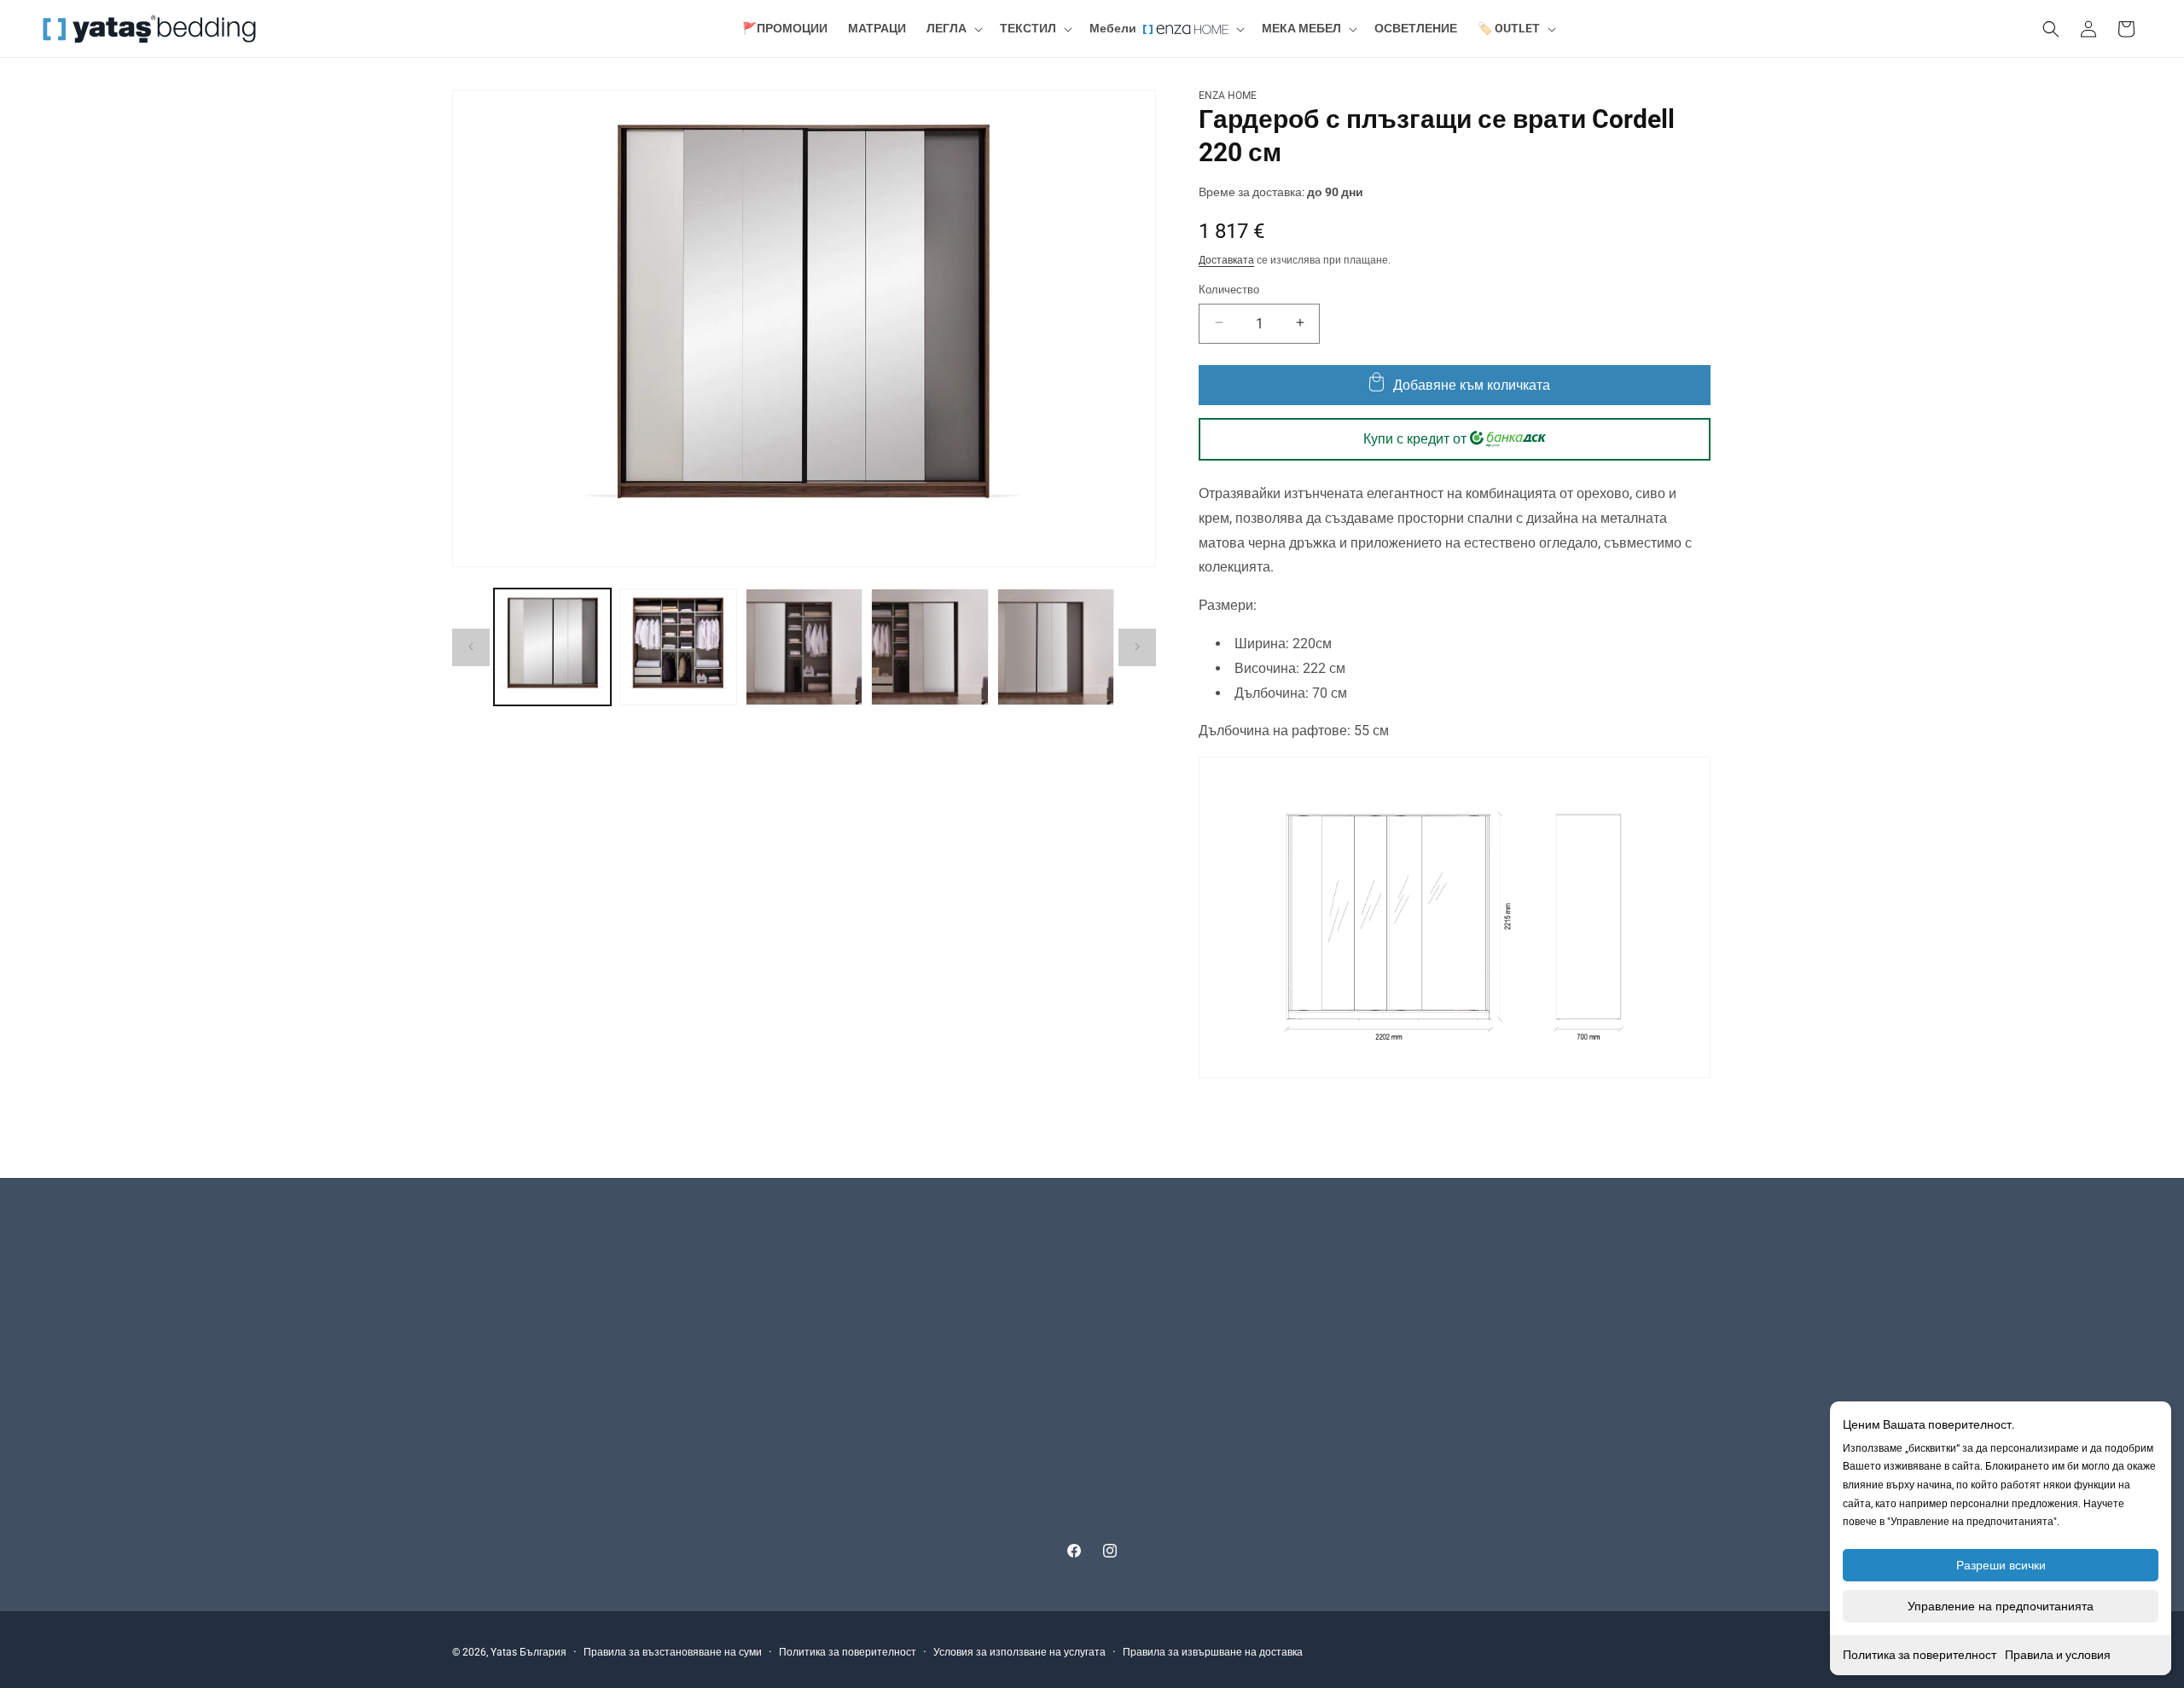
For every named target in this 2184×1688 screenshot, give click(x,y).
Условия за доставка (938, 1286)
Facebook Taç (1346, 1466)
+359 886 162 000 (529, 1297)
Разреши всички (2001, 1565)
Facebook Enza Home (1367, 1376)
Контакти (906, 1256)
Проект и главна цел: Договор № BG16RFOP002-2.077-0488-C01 (1057, 1496)
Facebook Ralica (1353, 1346)
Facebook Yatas (1352, 1406)
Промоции (910, 1526)
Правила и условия (2058, 1655)
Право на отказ (923, 1406)
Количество (1229, 289)
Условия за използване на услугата (1019, 1652)
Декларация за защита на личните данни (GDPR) (1016, 1466)
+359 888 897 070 (529, 1407)
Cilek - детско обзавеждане (1382, 1286)
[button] (953, 29)
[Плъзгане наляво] (471, 647)
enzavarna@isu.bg (502, 1319)
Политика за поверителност (1920, 1655)
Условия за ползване (939, 1346)
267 (637, 1276)
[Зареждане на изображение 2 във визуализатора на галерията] (678, 647)
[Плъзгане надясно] (1137, 647)
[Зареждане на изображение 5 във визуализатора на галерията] (1056, 647)
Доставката (1226, 259)
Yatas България (529, 1652)
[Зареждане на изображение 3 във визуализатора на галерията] (804, 647)
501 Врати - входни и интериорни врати (1418, 1316)
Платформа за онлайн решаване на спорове (1005, 1436)
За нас (899, 1316)
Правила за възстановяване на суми (673, 1652)
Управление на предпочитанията (2001, 1606)
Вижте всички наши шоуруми (531, 1462)
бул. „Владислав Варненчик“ (532, 1276)
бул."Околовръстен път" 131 (529, 1385)
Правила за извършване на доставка (1213, 1652)
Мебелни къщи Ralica (1369, 1256)
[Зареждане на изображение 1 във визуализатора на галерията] (552, 647)
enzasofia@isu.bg (500, 1429)
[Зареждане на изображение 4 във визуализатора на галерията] (929, 647)
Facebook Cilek (1349, 1436)
